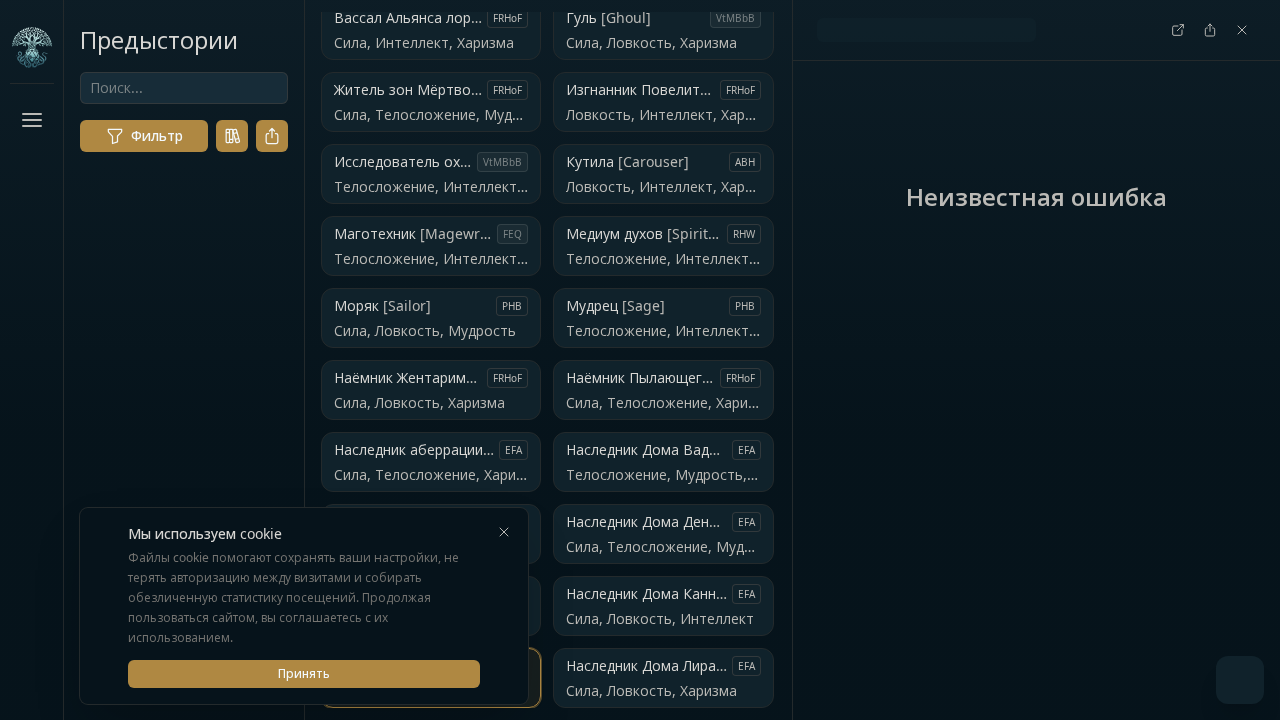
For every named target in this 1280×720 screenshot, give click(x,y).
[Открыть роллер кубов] (1240, 680)
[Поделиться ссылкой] (272, 136)
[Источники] (232, 136)
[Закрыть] (504, 532)
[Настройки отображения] (32, 676)
